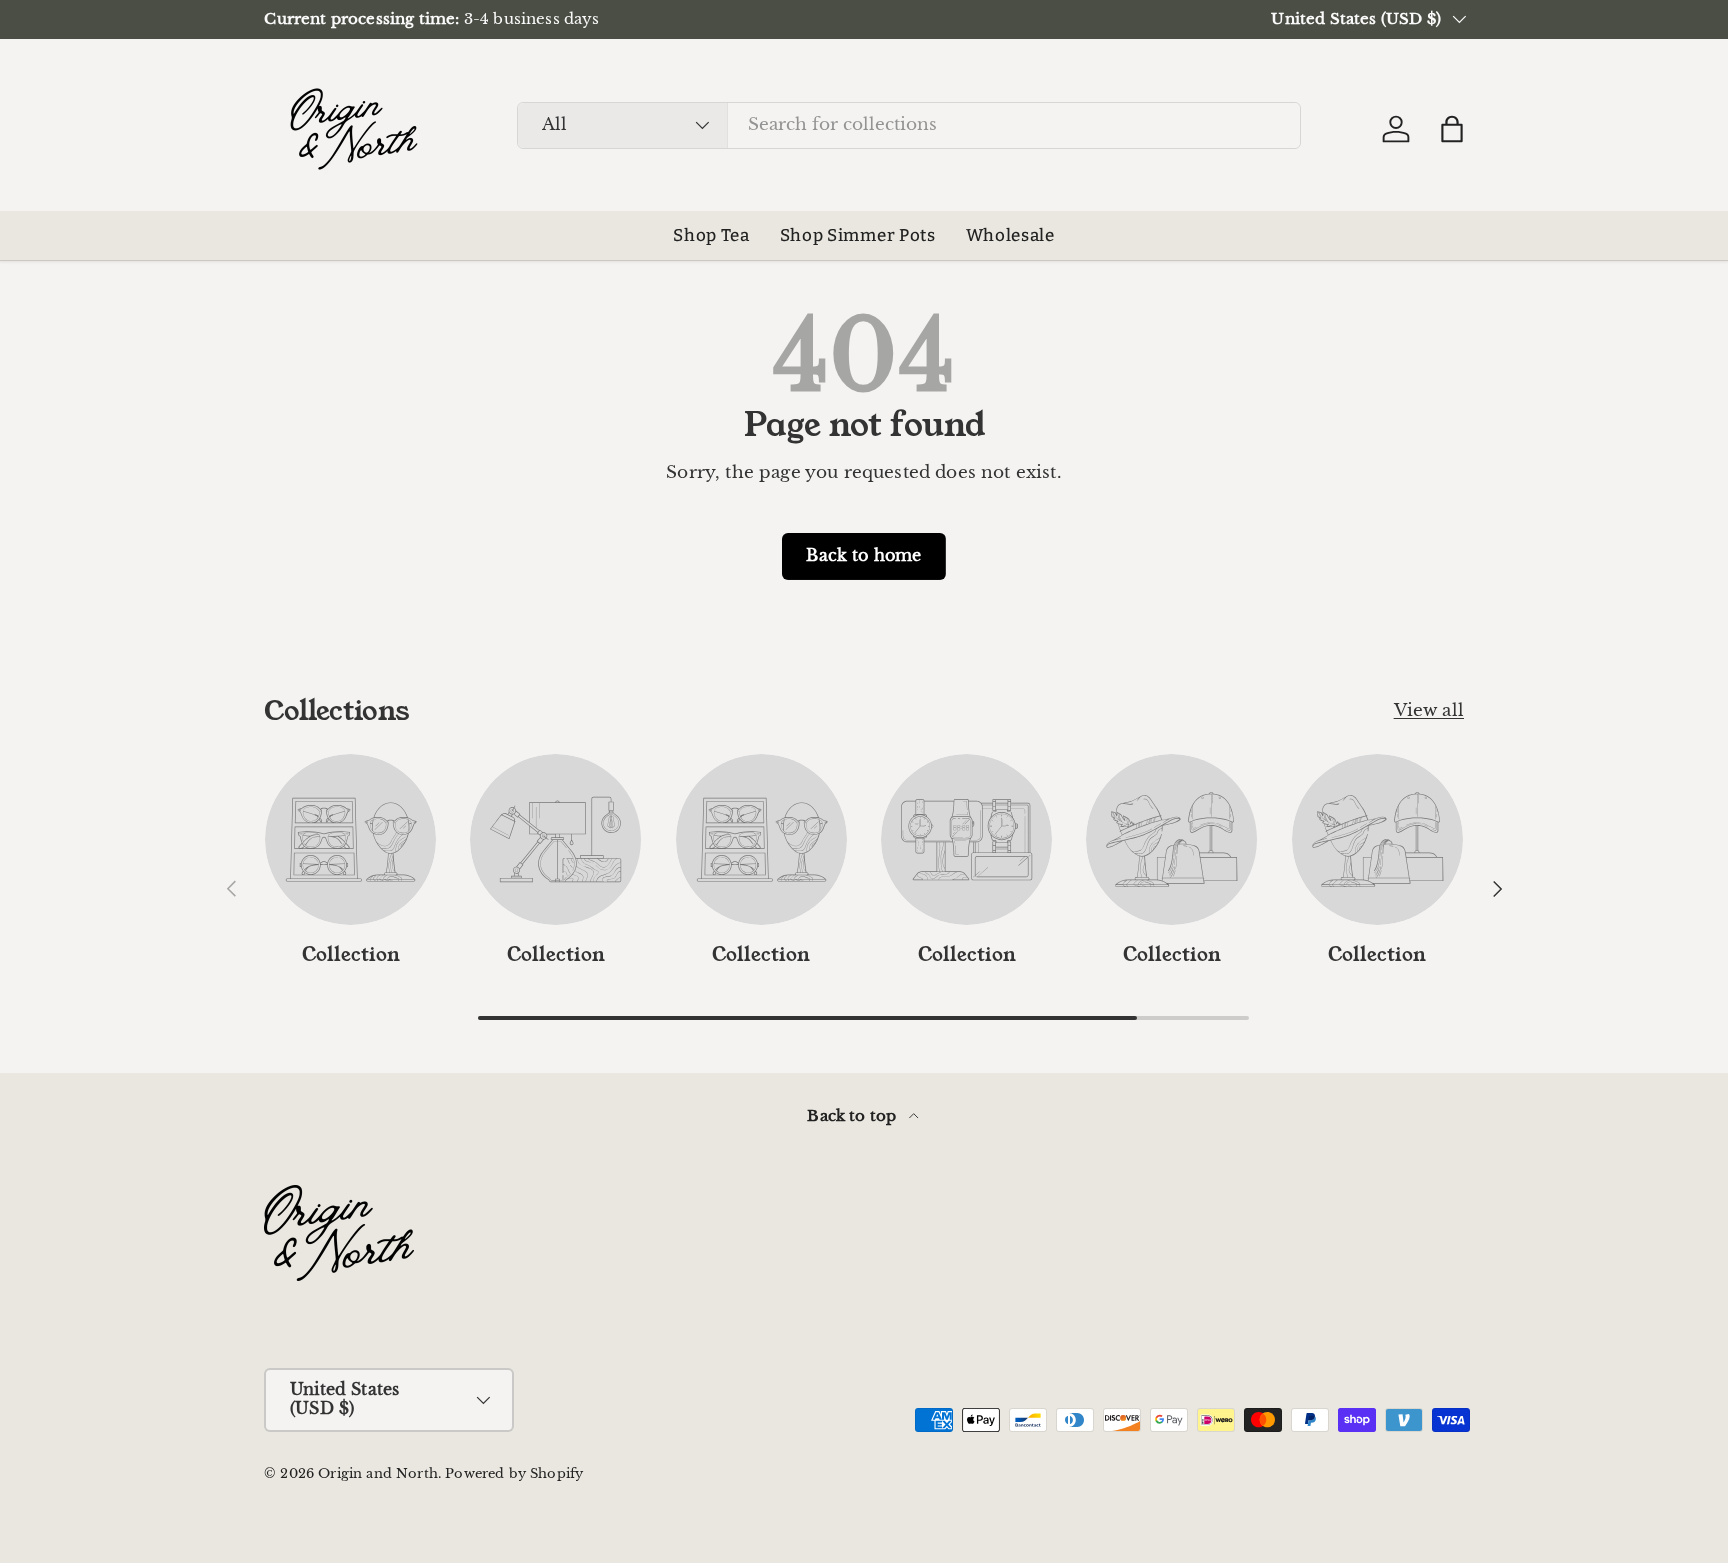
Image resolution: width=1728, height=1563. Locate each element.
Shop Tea (711, 235)
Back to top (853, 1115)
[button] (1452, 129)
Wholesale (1010, 235)
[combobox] (909, 124)
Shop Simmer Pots (858, 235)
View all (1429, 710)
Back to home (863, 555)
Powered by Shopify (514, 1473)
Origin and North (378, 1473)
